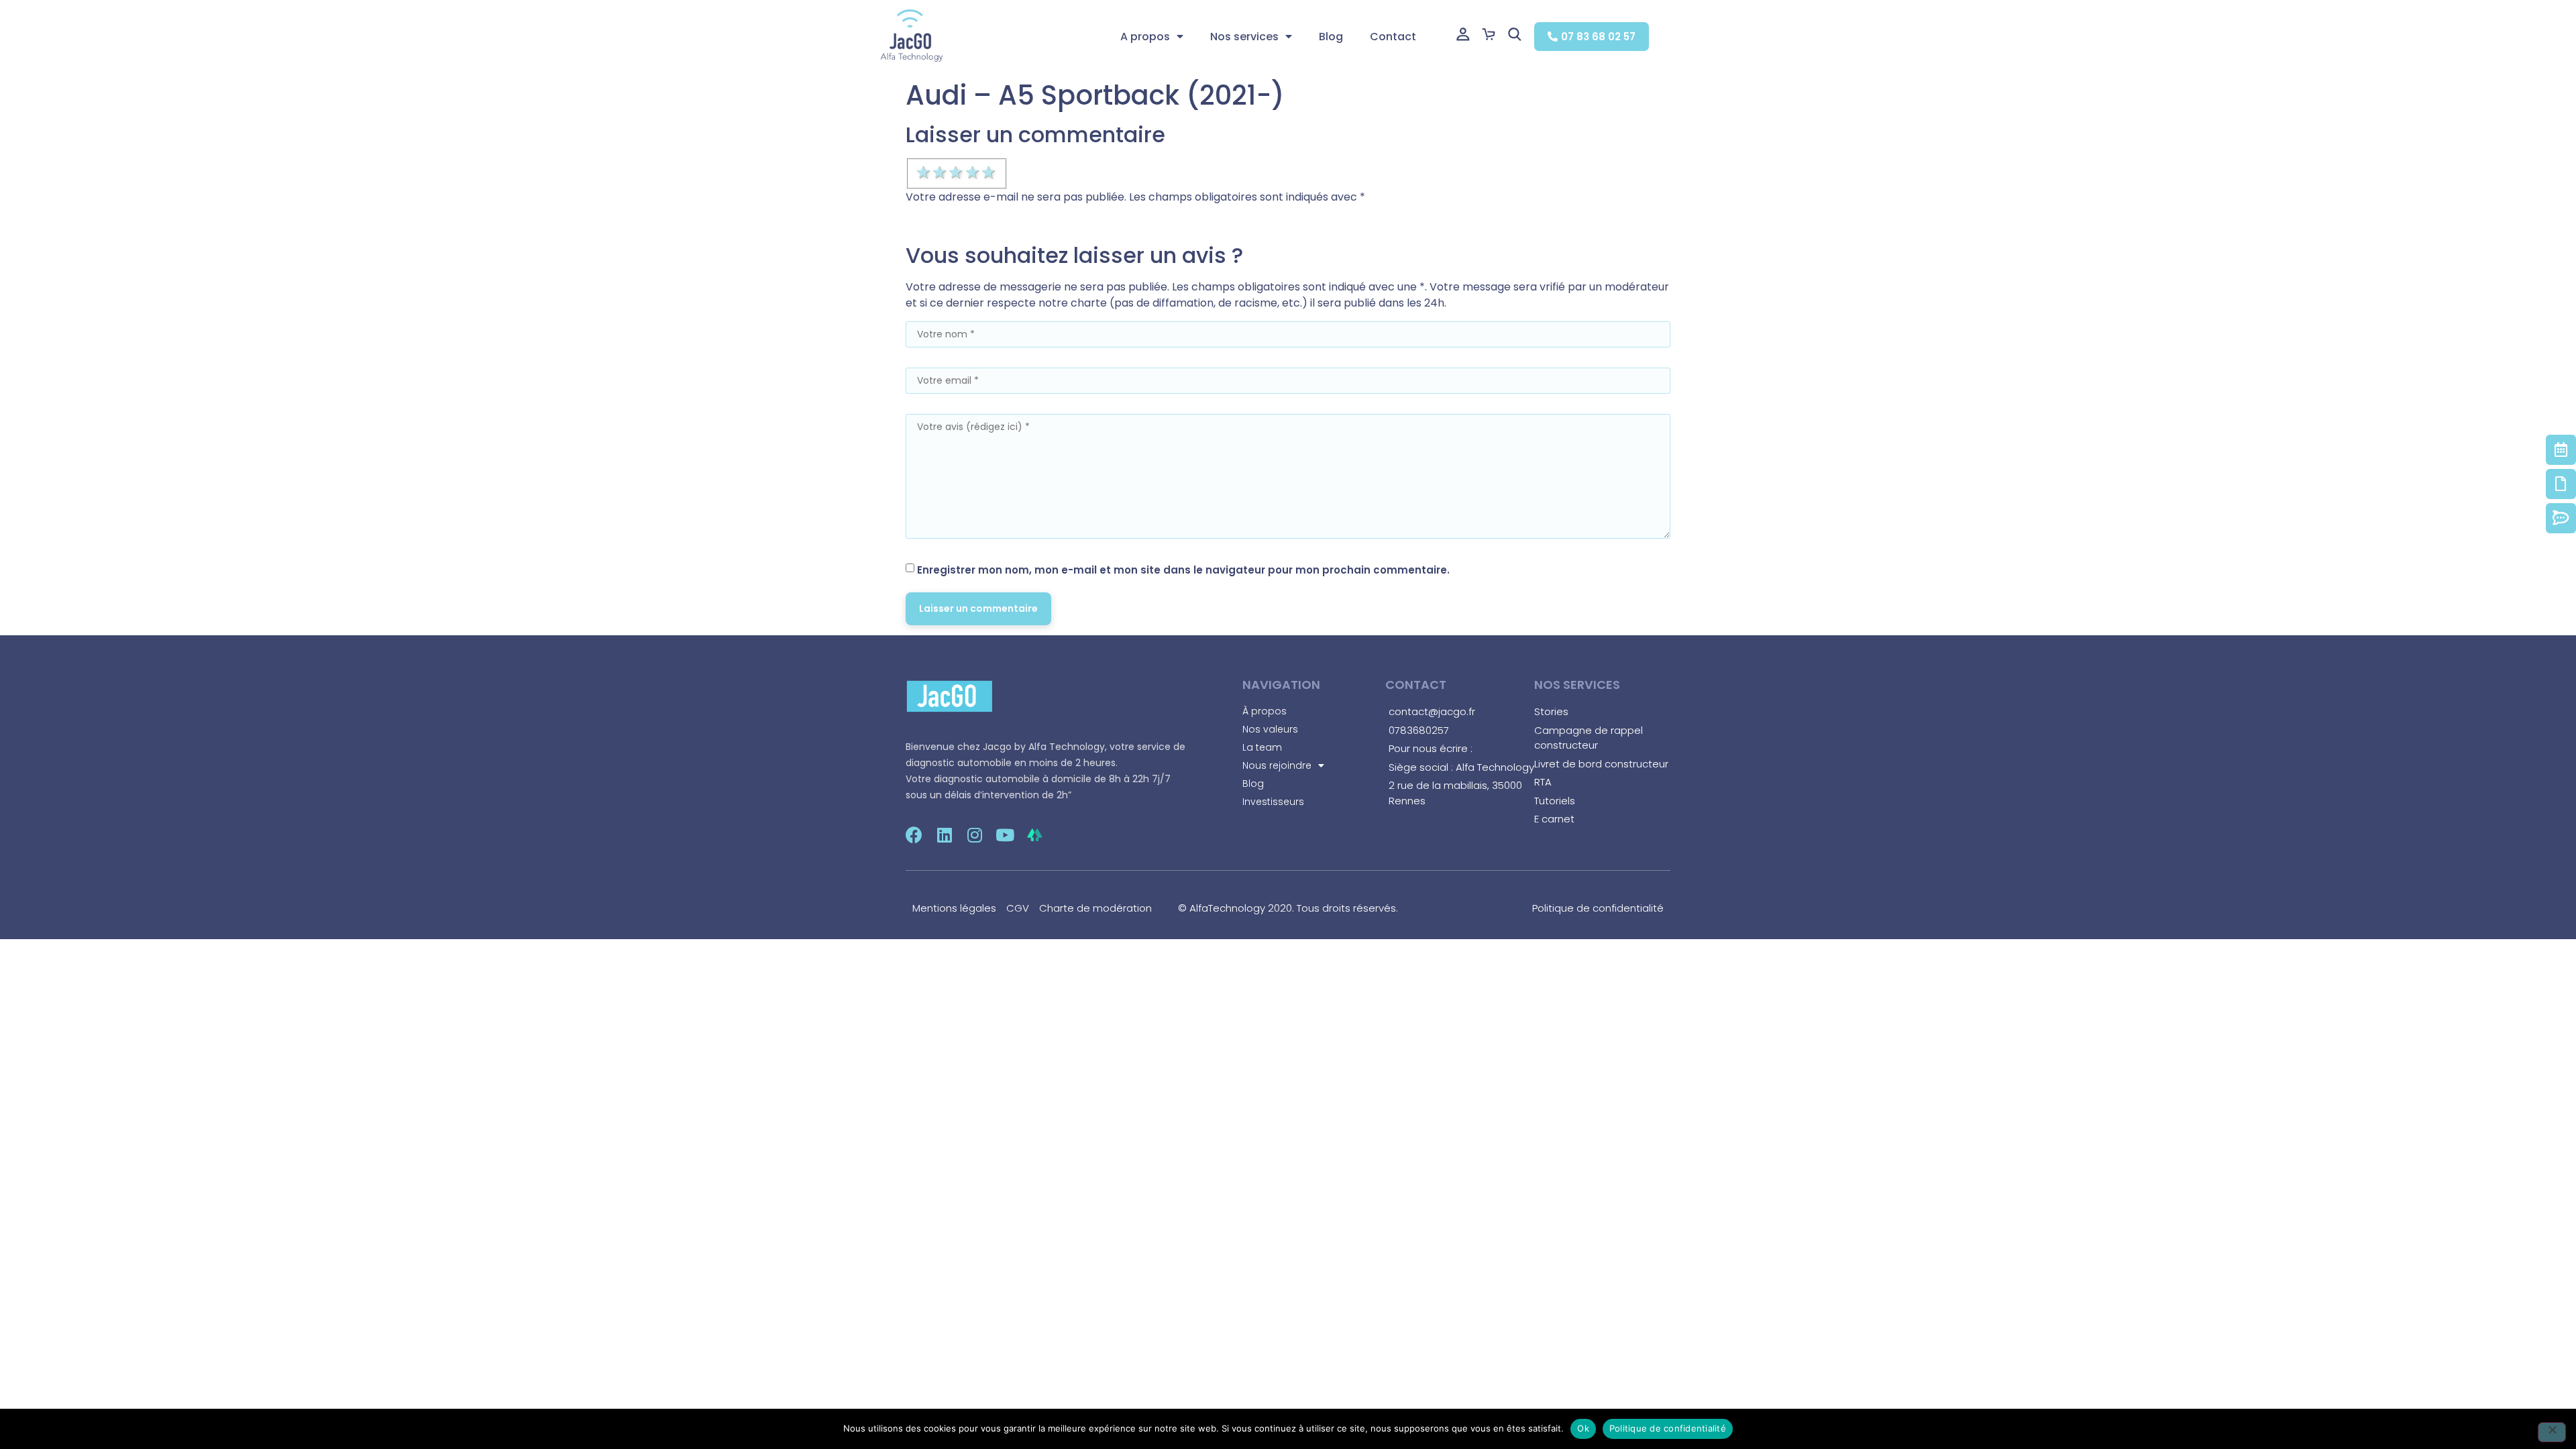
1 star (924, 172)
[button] (1592, 37)
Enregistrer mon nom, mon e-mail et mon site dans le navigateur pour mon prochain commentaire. (1183, 570)
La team (1262, 747)
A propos (1145, 37)
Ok (1583, 1428)
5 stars (989, 172)
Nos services (1244, 37)
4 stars (973, 172)
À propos (1265, 711)
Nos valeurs (1270, 729)
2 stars (941, 172)
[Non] (2552, 1432)
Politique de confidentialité (1668, 1428)
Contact (1393, 37)
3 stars (957, 172)
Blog (1331, 37)
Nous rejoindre (1277, 765)
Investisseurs (1273, 802)
